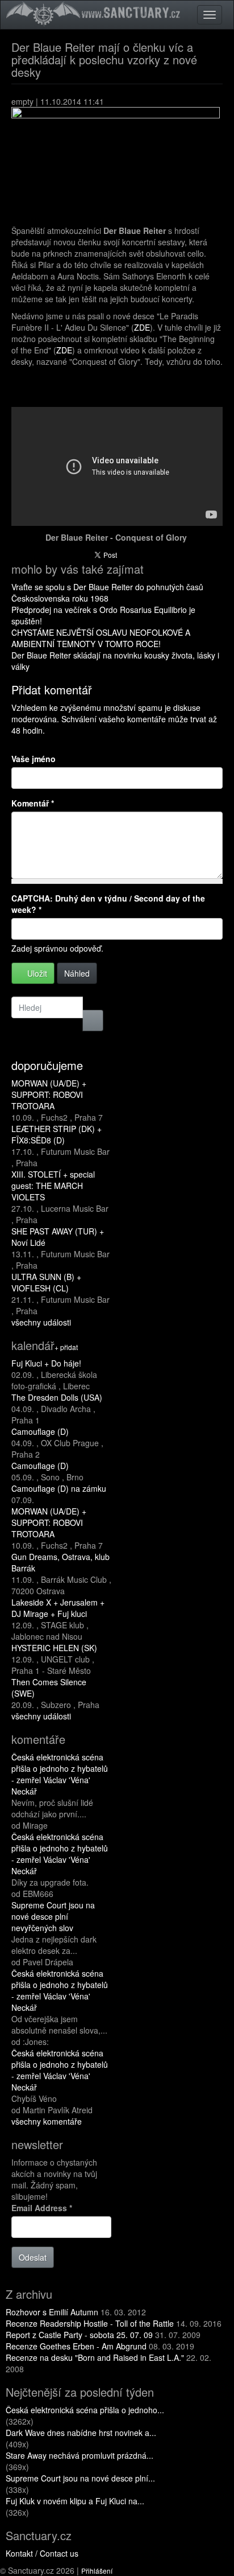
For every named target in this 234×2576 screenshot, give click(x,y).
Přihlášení (97, 2571)
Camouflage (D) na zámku (59, 1488)
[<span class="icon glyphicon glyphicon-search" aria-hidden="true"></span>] (93, 1020)
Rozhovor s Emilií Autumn (52, 2312)
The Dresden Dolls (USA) (57, 1397)
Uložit (36, 973)
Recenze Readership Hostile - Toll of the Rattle (90, 2323)
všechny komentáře (47, 2121)
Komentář (33, 803)
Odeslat (33, 2257)
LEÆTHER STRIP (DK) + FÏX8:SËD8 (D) (57, 1134)
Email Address (42, 2208)
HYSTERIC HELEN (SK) (54, 1648)
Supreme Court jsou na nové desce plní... (80, 2478)
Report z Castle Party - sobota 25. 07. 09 (79, 2335)
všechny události (41, 1322)
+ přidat (66, 1347)
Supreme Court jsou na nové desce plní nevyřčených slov (53, 1916)
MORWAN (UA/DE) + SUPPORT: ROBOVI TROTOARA (49, 1094)
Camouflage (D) (40, 1431)
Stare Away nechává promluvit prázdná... (80, 2455)
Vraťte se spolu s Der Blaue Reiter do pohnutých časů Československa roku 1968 (107, 592)
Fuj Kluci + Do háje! (46, 1363)
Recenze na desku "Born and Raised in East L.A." (95, 2357)
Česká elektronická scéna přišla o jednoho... (85, 2410)
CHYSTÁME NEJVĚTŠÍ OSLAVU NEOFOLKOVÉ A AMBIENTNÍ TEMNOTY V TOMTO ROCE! (101, 638)
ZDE (142, 327)
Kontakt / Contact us (42, 2553)
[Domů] (95, 13)
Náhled (77, 973)
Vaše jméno (34, 759)
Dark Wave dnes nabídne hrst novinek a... (81, 2433)
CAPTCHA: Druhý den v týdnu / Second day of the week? (108, 904)
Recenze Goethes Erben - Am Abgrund (76, 2346)
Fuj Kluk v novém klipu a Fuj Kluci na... (75, 2501)
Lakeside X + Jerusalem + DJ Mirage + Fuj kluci (58, 1608)
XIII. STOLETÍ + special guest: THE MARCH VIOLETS (53, 1186)
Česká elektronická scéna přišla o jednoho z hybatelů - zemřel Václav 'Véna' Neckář (60, 1774)
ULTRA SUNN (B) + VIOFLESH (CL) (46, 1282)
